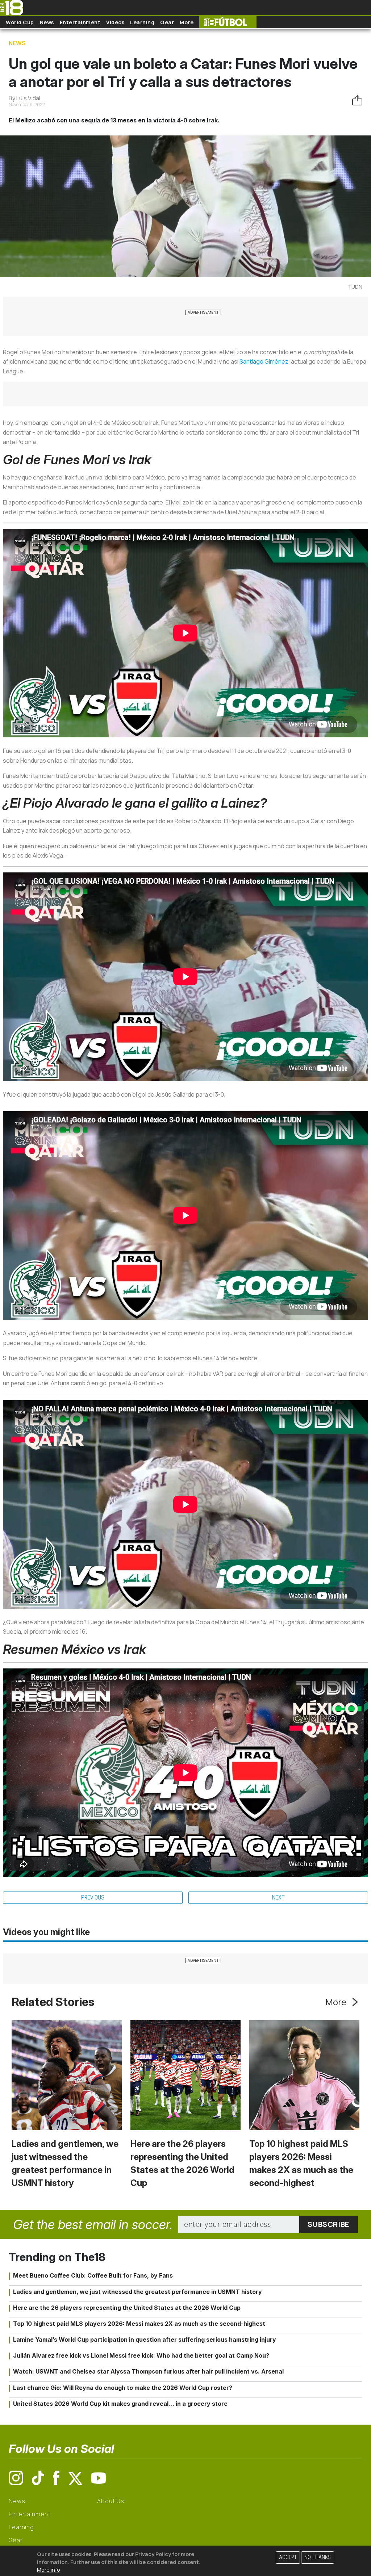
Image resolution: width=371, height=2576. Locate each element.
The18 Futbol (228, 22)
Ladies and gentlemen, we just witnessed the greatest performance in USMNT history (137, 2292)
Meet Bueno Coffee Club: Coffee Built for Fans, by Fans (93, 2275)
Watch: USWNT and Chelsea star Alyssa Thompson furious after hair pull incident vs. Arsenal (148, 2371)
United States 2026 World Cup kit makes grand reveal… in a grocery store (120, 2404)
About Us (111, 2501)
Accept (288, 2557)
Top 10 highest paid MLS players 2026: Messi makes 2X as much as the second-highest (139, 2324)
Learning (142, 22)
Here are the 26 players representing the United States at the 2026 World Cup (127, 2308)
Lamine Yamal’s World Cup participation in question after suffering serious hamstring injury (145, 2340)
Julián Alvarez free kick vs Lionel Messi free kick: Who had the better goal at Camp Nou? (141, 2355)
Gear (167, 22)
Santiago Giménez (264, 361)
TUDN (355, 287)
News (47, 22)
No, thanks (318, 2557)
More (187, 22)
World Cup (20, 22)
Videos (115, 22)
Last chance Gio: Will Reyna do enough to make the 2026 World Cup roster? (123, 2388)
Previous (93, 1898)
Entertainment (80, 22)
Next (278, 1898)
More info (49, 2570)
